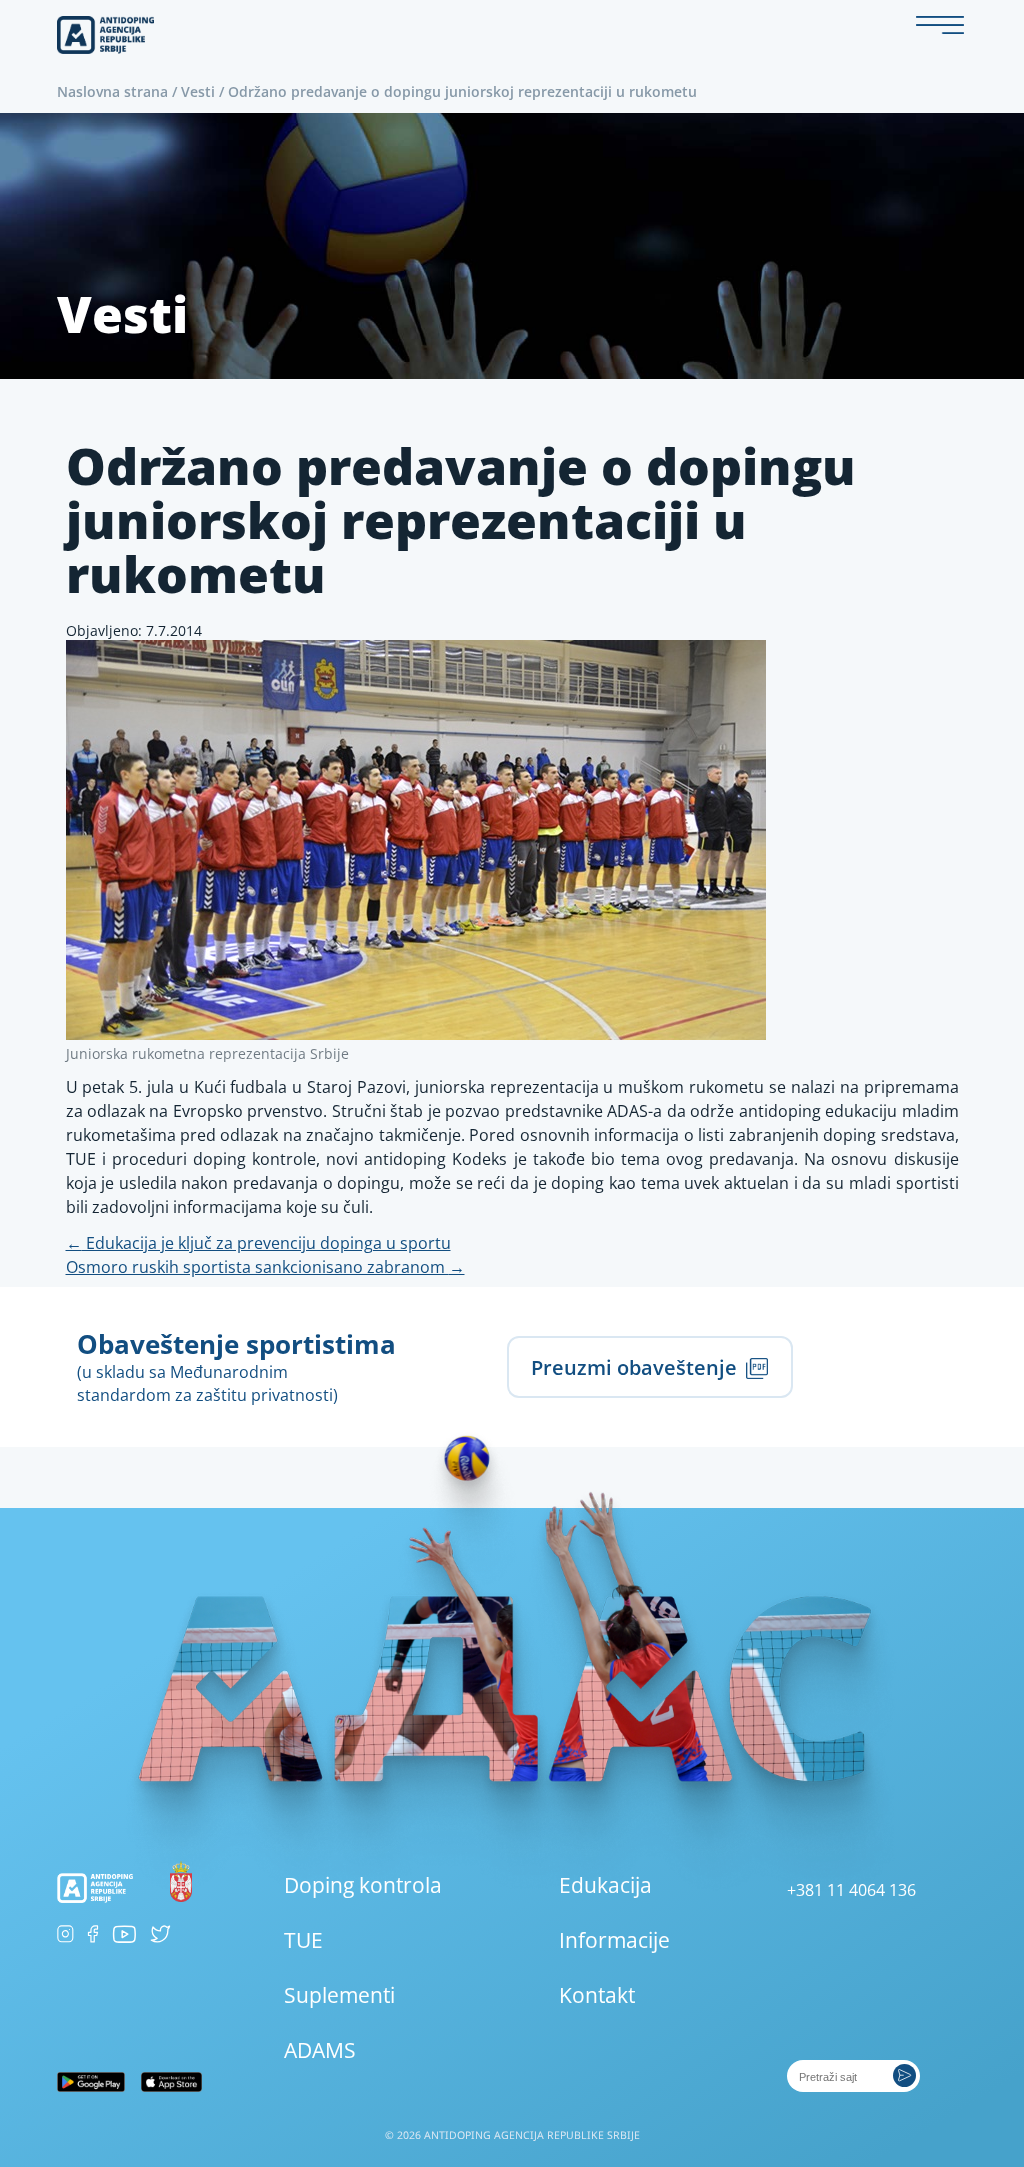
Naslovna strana (112, 91)
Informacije (614, 1940)
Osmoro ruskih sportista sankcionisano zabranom (265, 1267)
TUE (303, 1940)
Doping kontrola (363, 1885)
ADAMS (320, 2050)
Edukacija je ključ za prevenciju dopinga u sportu (258, 1243)
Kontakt (597, 1995)
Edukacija (605, 1885)
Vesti (198, 91)
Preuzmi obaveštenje (636, 1367)
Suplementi (339, 1995)
